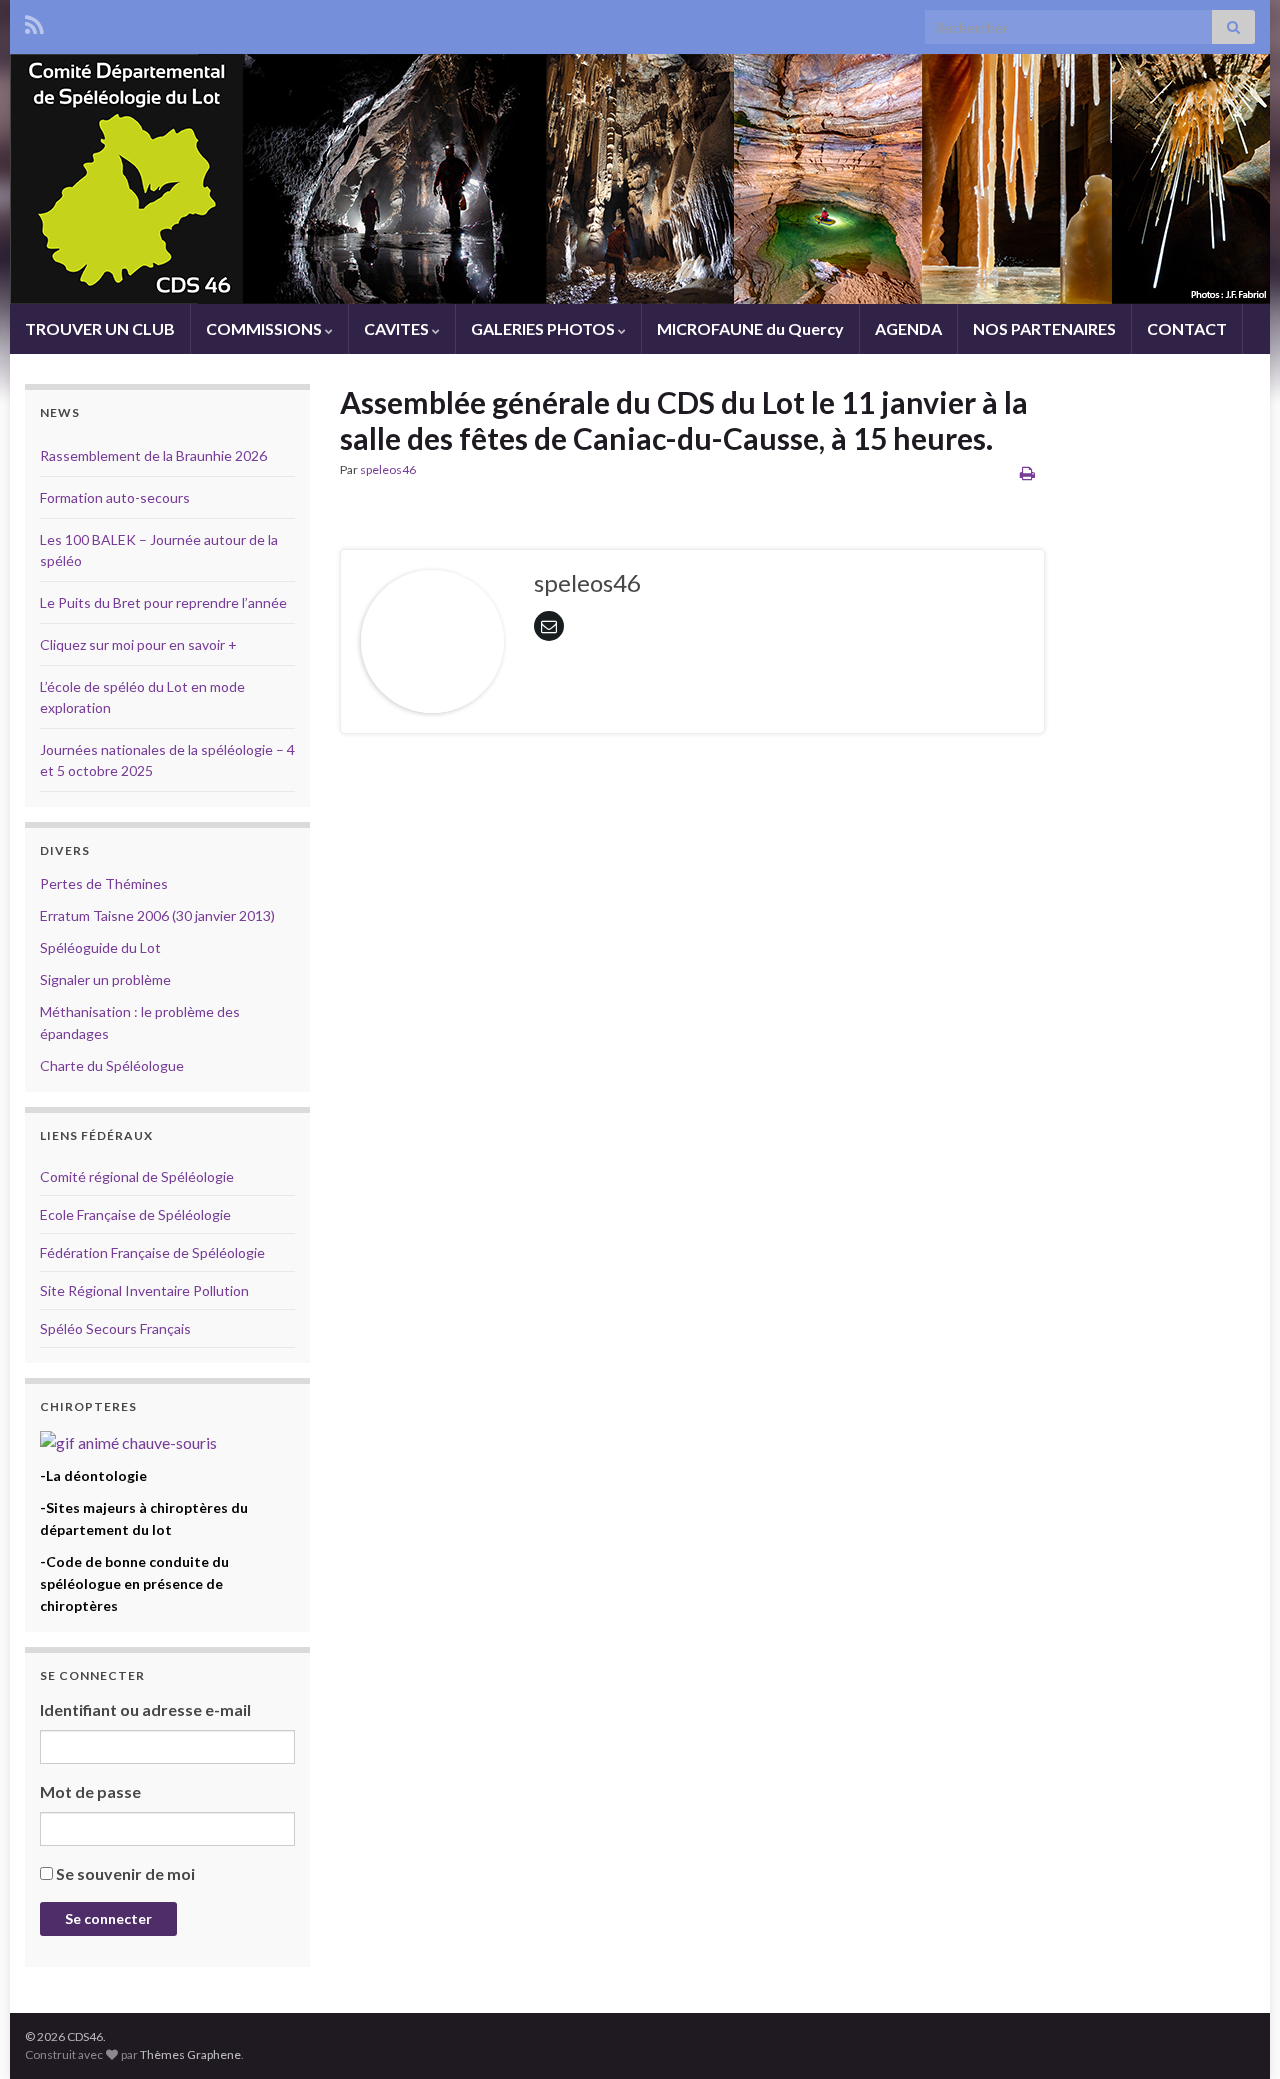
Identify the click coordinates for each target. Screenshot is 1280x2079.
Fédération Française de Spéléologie (152, 1252)
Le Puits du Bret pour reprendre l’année (163, 602)
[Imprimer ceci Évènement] (1027, 472)
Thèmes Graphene (190, 2054)
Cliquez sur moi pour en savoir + (138, 644)
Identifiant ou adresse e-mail (145, 1709)
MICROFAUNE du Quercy (750, 328)
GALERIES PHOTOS (544, 328)
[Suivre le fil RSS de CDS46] (34, 21)
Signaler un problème (105, 979)
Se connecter (108, 1918)
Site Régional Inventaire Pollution (144, 1290)
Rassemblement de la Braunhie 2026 (153, 455)
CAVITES (398, 328)
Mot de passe (90, 1791)
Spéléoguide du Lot (100, 947)
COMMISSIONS (265, 328)
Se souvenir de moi (125, 1873)
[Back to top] (1235, 2034)
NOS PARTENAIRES (1044, 328)
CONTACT (1187, 328)
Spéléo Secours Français (115, 1328)
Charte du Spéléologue (112, 1065)
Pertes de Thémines (104, 883)
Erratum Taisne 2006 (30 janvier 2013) (157, 915)
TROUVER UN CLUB (100, 328)
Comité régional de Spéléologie (137, 1176)
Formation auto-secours (115, 497)
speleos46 (388, 469)
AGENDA (908, 328)
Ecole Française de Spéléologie (135, 1214)
